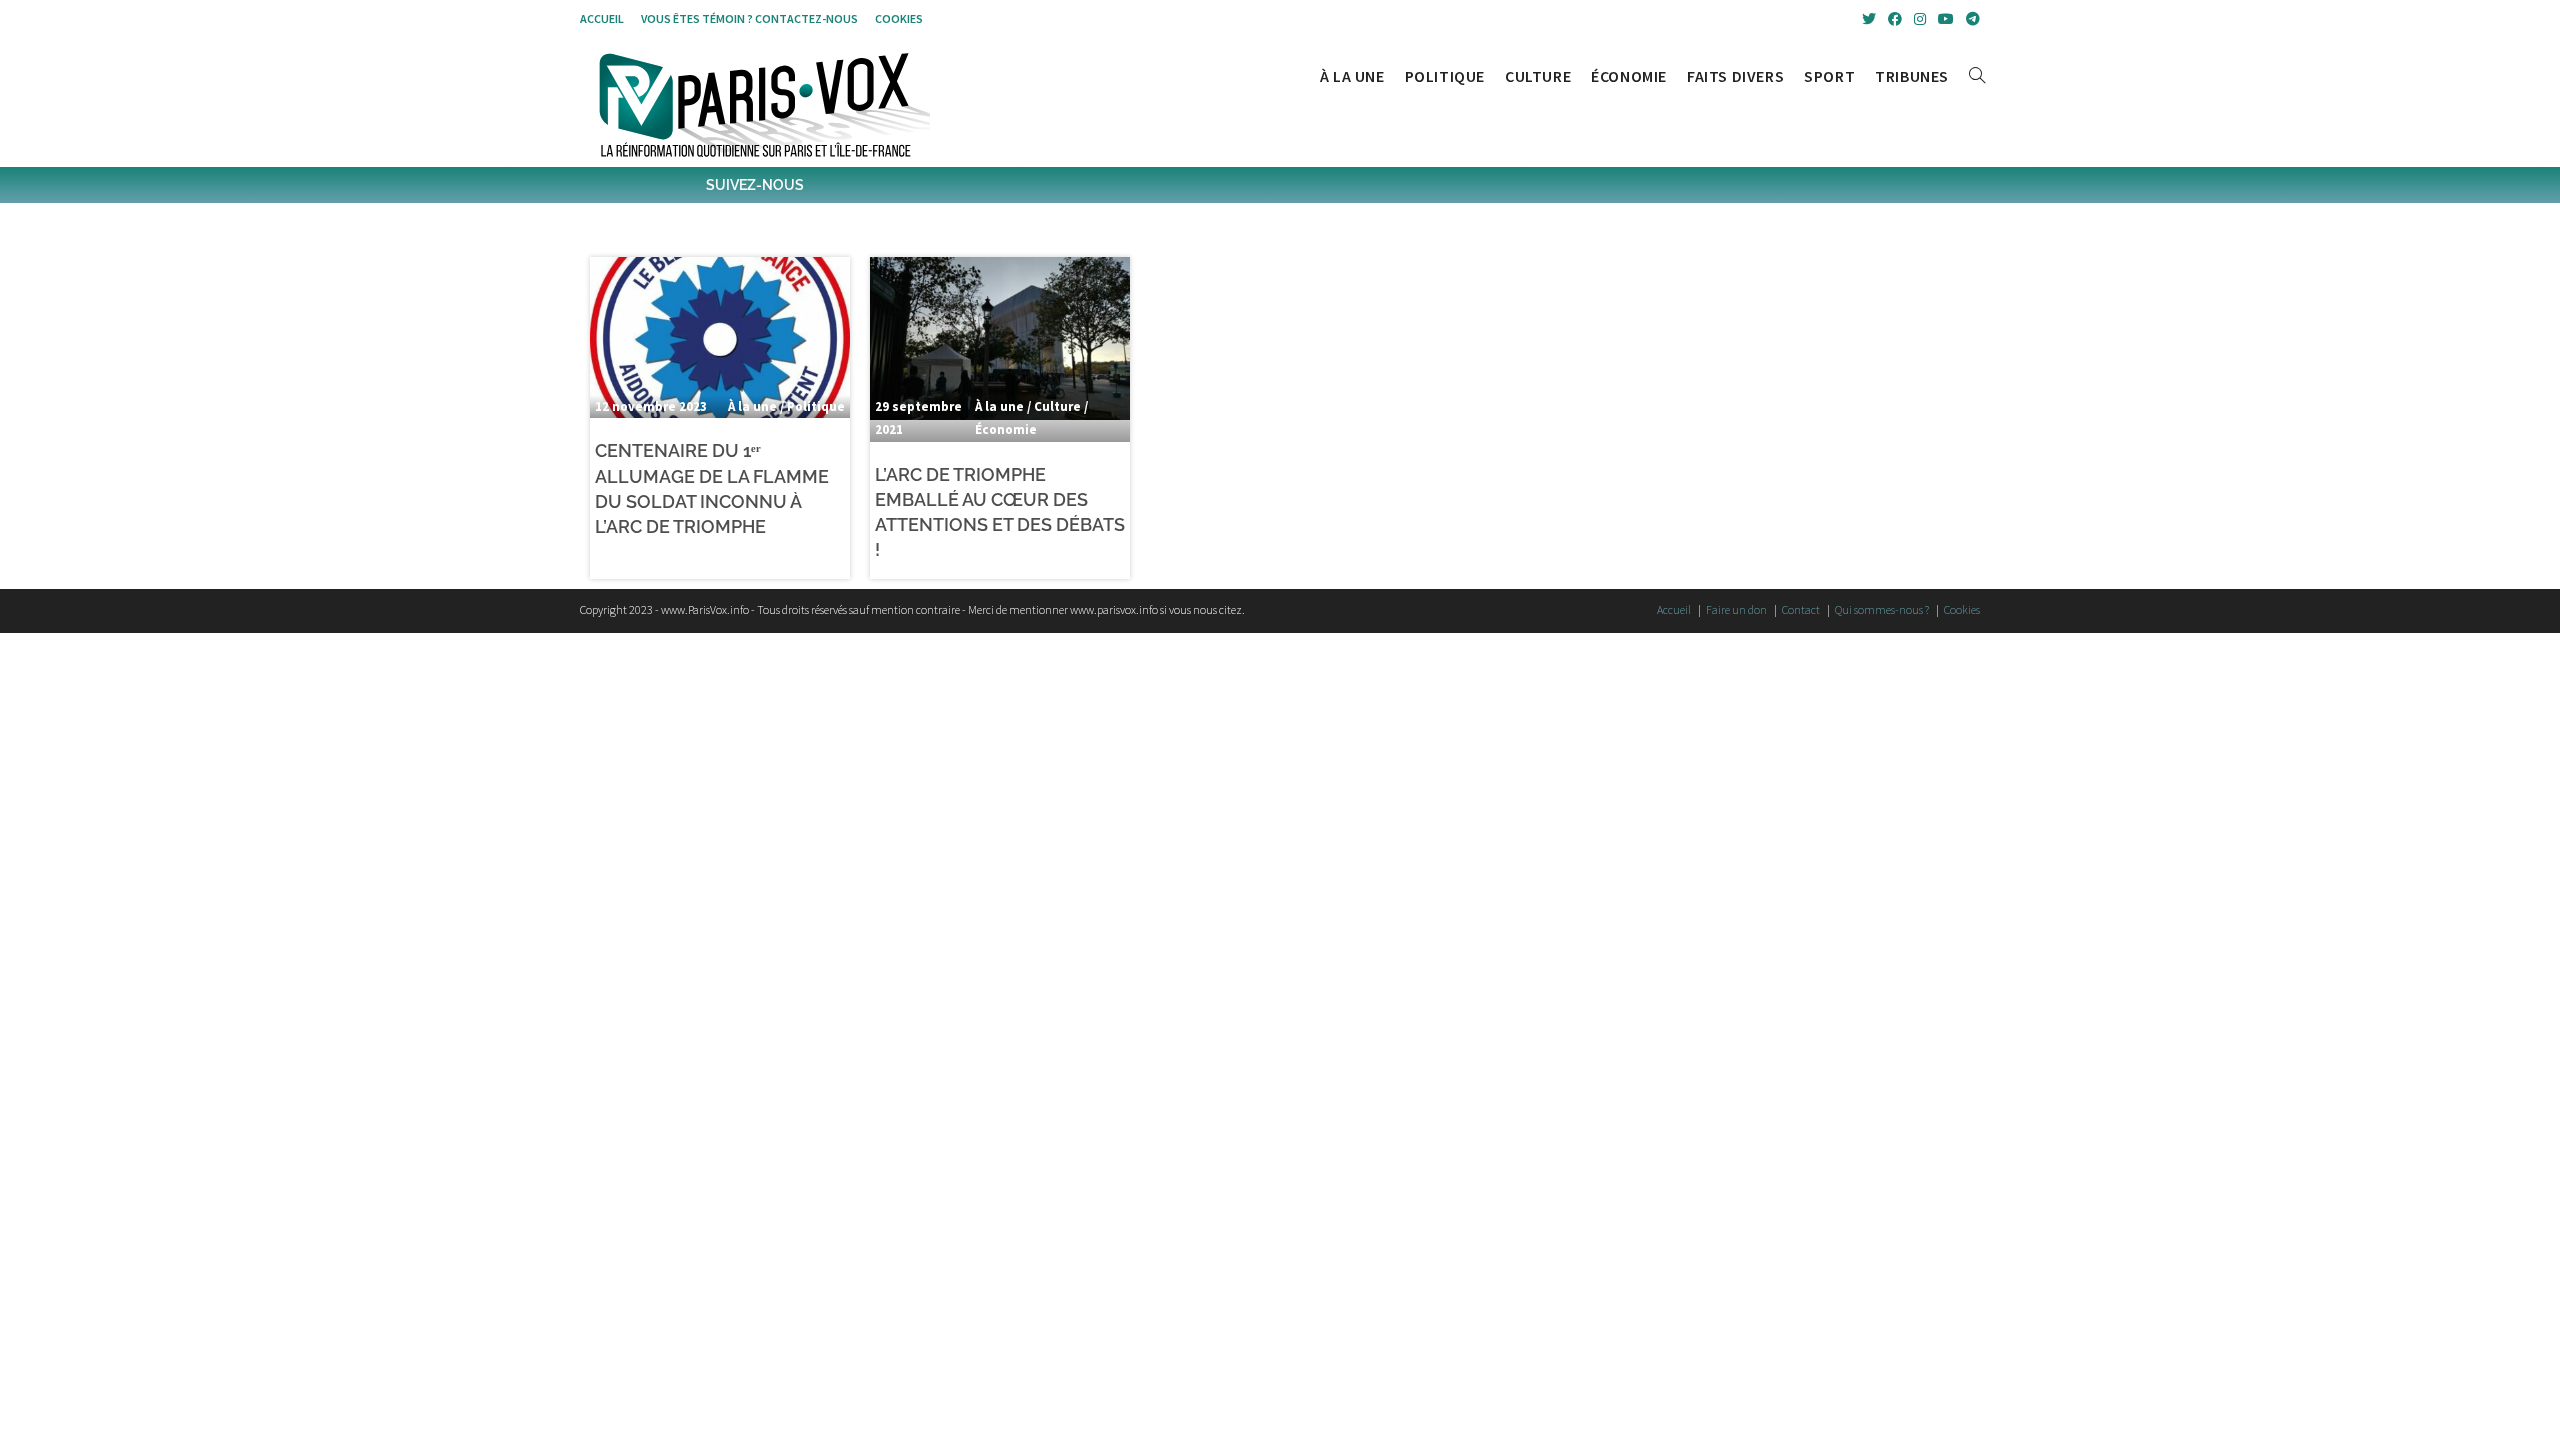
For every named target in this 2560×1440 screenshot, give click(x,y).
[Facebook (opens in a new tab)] (1895, 19)
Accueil (602, 18)
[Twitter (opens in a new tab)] (1869, 19)
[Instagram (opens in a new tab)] (1920, 19)
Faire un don (1736, 609)
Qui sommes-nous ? (1882, 609)
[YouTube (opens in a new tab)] (1946, 19)
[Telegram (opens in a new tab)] (1970, 19)
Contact (1801, 609)
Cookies (899, 18)
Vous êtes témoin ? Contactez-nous (749, 18)
